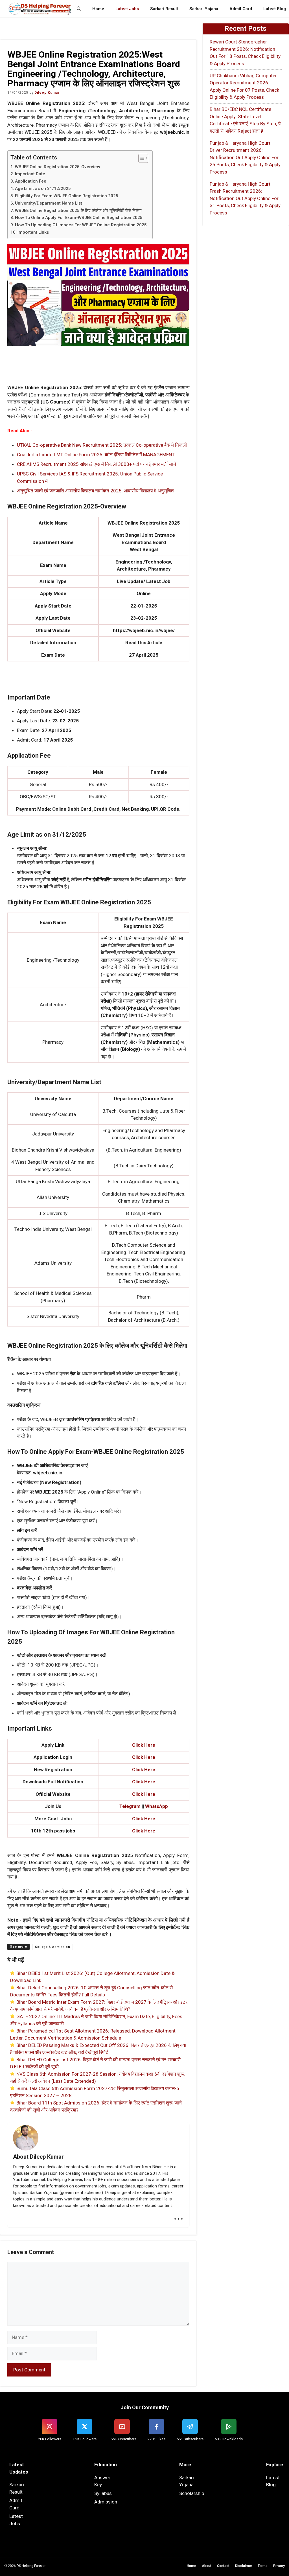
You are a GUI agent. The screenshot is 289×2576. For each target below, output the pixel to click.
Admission (106, 2502)
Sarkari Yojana (204, 9)
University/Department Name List (49, 203)
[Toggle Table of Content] (140, 158)
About (207, 2566)
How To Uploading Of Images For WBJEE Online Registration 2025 (81, 225)
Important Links (33, 232)
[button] (79, 9)
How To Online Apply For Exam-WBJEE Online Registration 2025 (79, 218)
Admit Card (241, 9)
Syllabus (103, 2493)
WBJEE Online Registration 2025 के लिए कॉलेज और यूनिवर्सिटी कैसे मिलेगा (78, 211)
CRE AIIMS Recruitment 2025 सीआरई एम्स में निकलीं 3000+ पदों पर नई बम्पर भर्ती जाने (97, 464)
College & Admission (53, 1947)
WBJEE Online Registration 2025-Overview (57, 167)
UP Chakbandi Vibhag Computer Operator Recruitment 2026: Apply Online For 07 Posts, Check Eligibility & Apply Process (244, 86)
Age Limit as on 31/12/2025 (43, 188)
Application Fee (31, 181)
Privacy (279, 2566)
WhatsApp (156, 1806)
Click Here (144, 1819)
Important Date (30, 174)
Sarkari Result (164, 9)
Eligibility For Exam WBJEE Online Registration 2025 (67, 196)
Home (98, 9)
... (179, 2215)
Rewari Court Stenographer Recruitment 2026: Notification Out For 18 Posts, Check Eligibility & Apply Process (245, 53)
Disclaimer (244, 2566)
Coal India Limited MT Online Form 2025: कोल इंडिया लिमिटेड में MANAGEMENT (96, 455)
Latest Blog (275, 9)
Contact (223, 2566)
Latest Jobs (127, 9)
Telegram (130, 1806)
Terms (263, 2566)
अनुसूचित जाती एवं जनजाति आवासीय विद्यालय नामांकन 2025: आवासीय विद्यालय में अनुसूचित (95, 491)
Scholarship (192, 2493)
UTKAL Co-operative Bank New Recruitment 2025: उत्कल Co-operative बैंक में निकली (102, 445)
